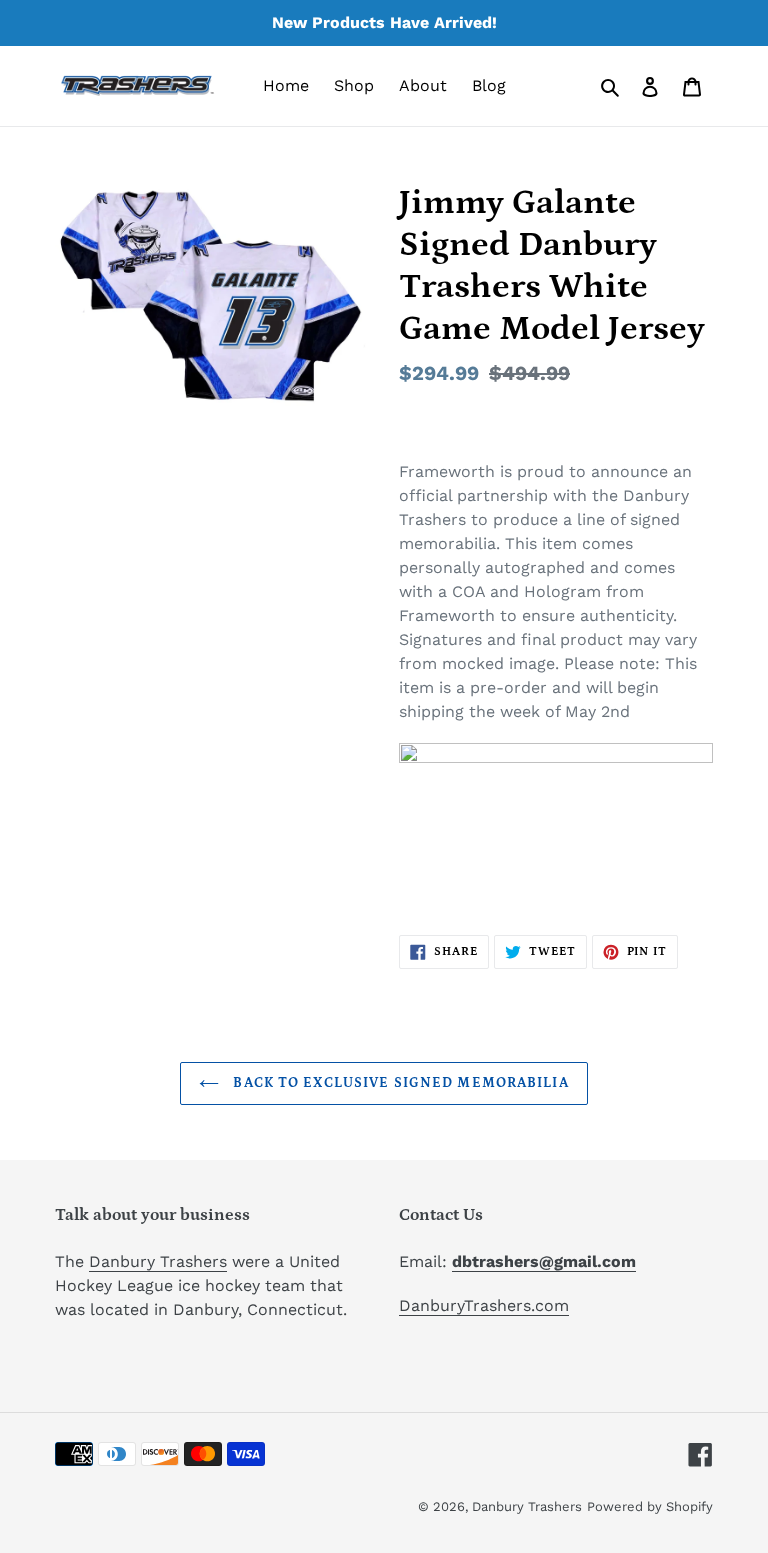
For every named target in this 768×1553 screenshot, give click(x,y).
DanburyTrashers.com (484, 1305)
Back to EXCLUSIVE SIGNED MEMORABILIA (398, 1083)
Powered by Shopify (650, 1506)
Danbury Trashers (158, 1261)
